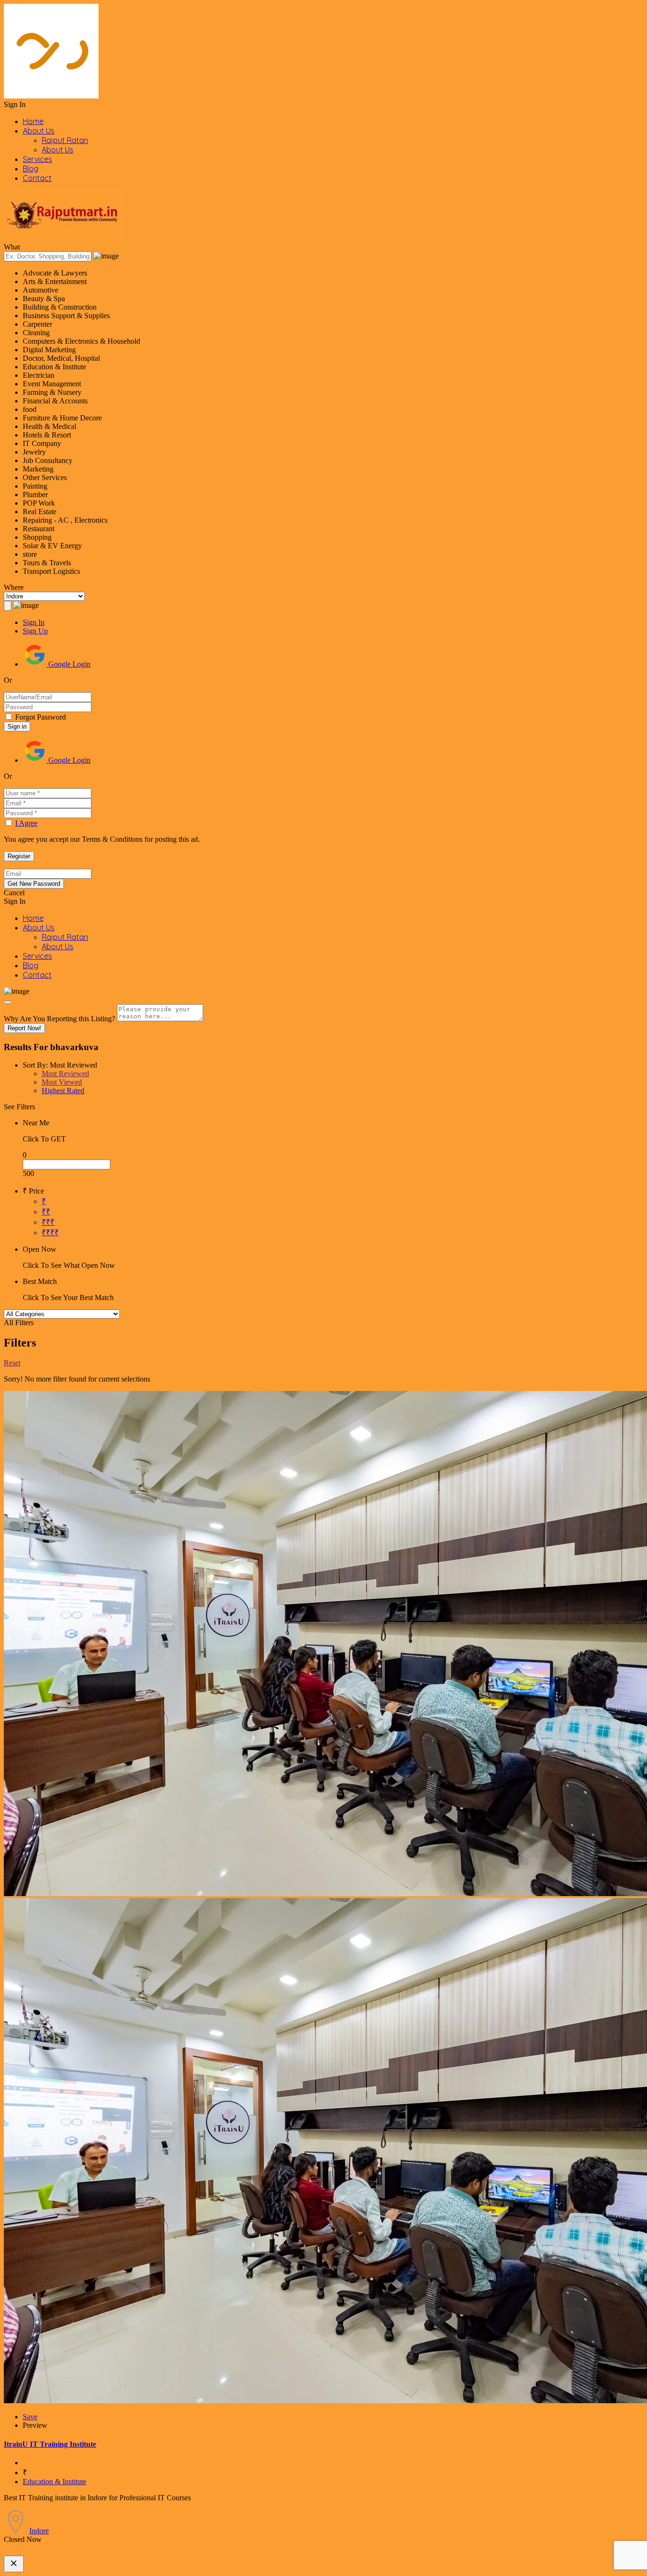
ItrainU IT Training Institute (50, 2444)
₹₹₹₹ (50, 1233)
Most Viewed (62, 1082)
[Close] (8, 1002)
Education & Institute (54, 2482)
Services (37, 159)
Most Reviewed (65, 1074)
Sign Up (35, 631)
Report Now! (24, 1028)
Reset (12, 1363)
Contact (37, 178)
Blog (31, 169)
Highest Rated (63, 1091)
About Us (39, 131)
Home (33, 121)
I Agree (26, 823)
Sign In (34, 622)
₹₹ (46, 1212)
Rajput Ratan (65, 140)
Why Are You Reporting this (59, 1019)
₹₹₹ (48, 1222)
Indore (39, 2531)
